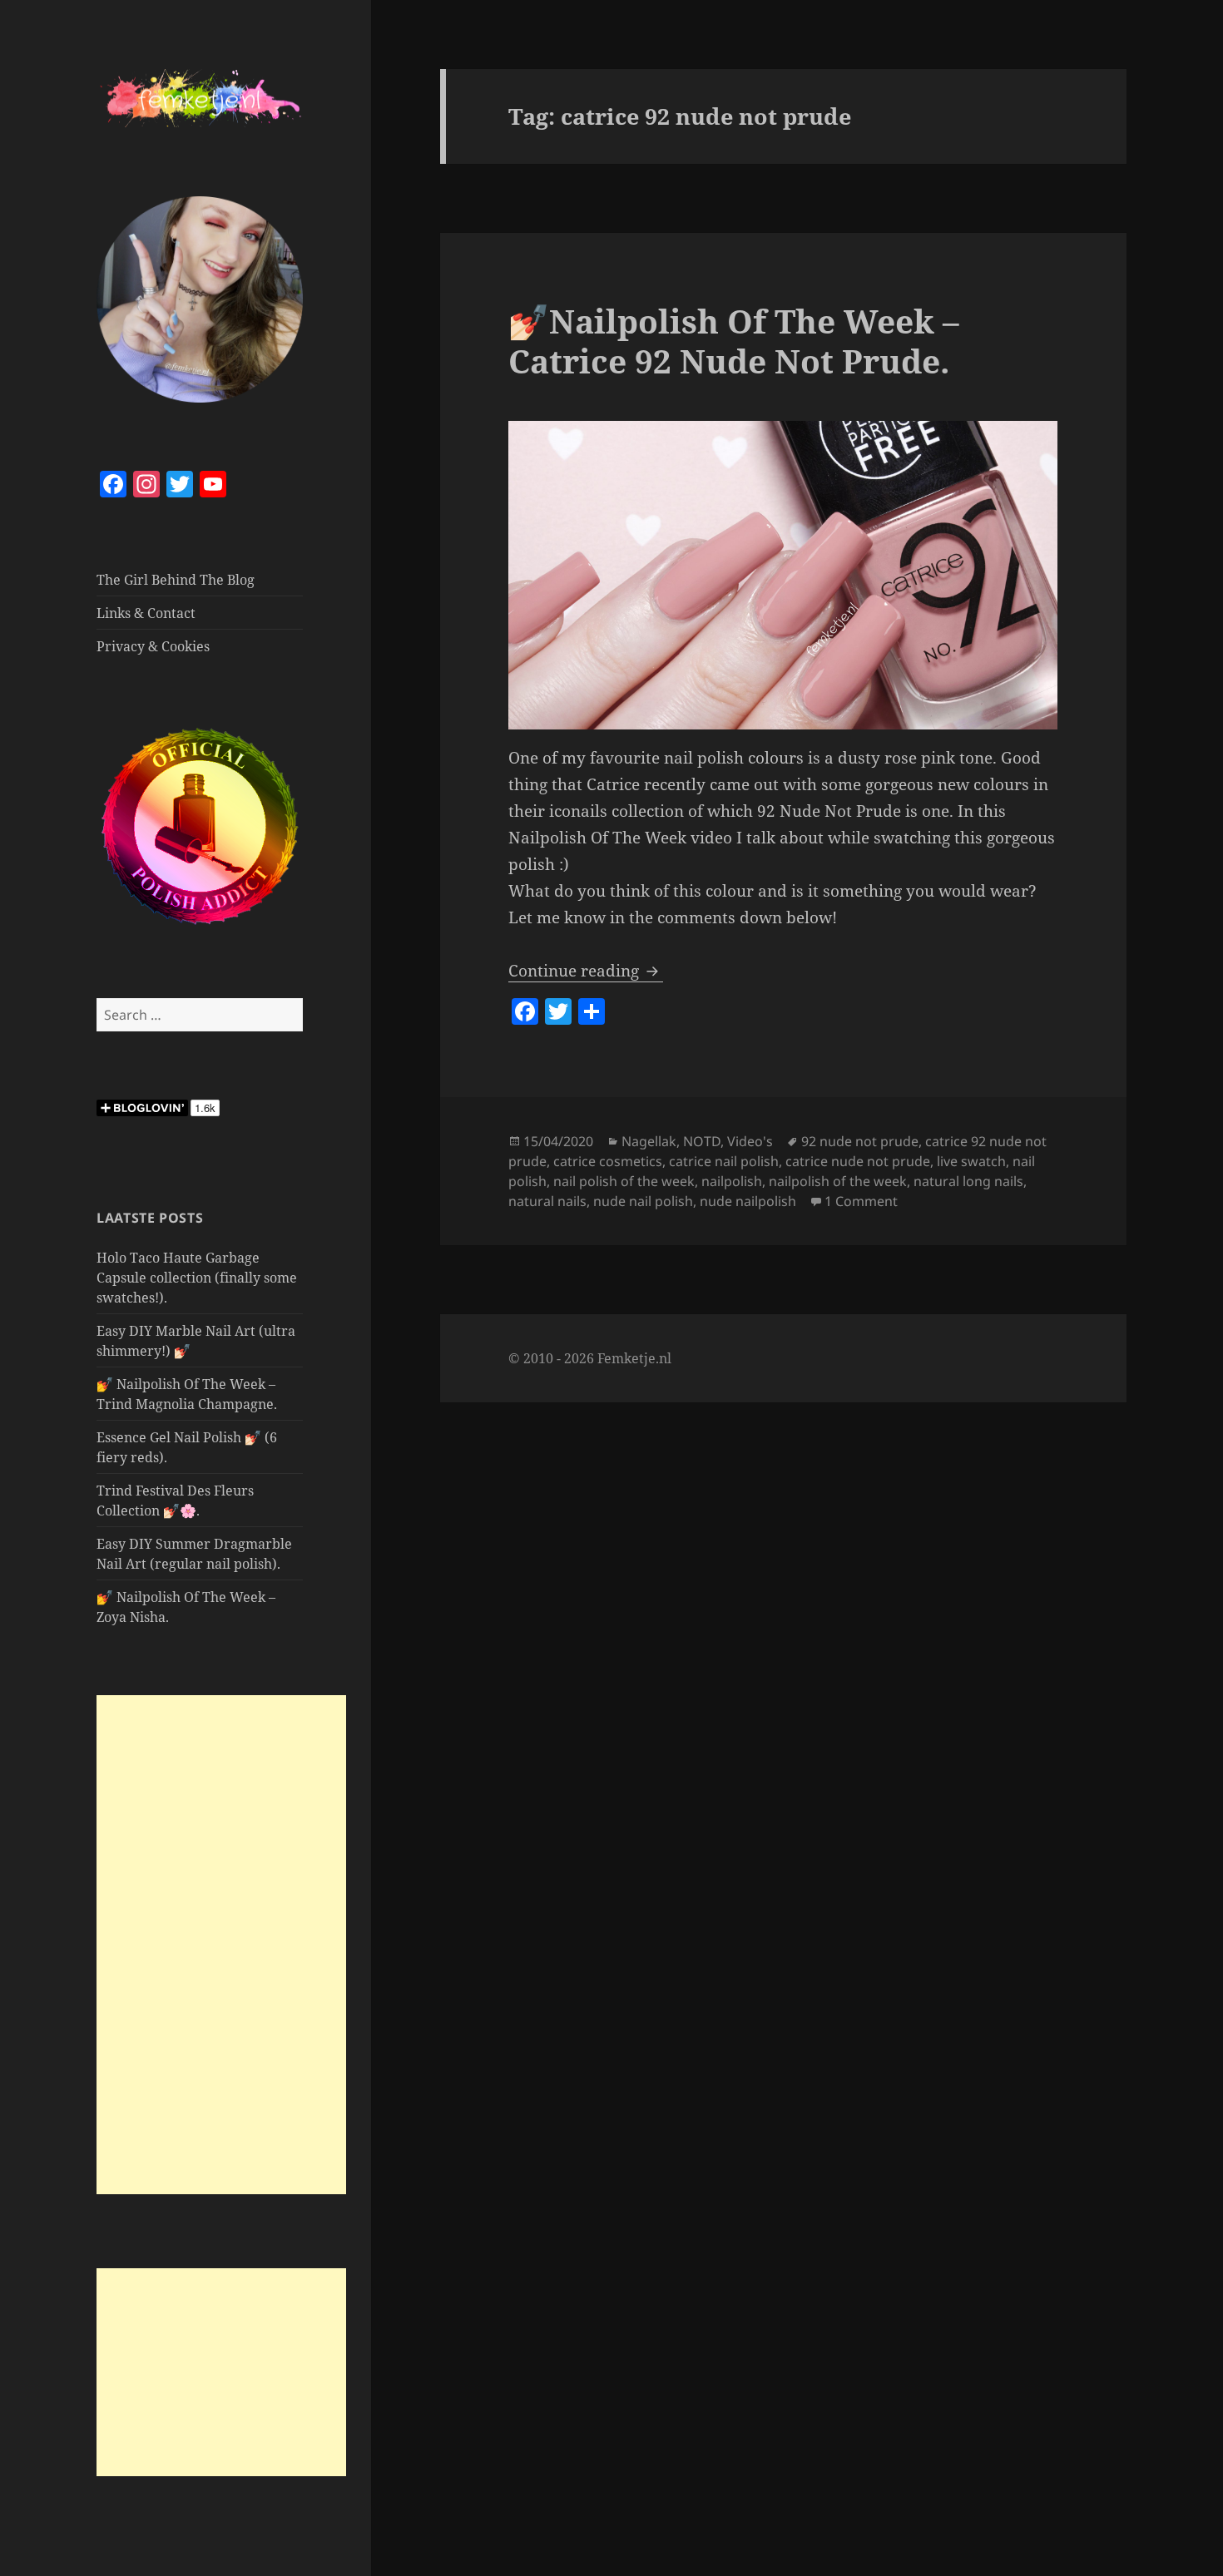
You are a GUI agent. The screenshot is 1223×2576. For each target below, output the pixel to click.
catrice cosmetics (608, 1161)
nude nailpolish (748, 1201)
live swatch (971, 1161)
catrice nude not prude (858, 1161)
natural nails (547, 1201)
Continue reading (586, 971)
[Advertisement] (221, 1945)
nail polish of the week (624, 1181)
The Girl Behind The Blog (176, 580)
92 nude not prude (860, 1141)
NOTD (702, 1141)
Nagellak (649, 1141)
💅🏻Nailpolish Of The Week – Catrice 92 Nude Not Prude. (734, 341)
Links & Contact (146, 613)
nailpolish (732, 1181)
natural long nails (968, 1181)
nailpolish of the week (838, 1181)
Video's (750, 1141)
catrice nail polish (724, 1161)
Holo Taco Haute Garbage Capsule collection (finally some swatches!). (197, 1278)
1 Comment (861, 1201)
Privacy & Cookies (153, 646)
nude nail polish (643, 1201)
